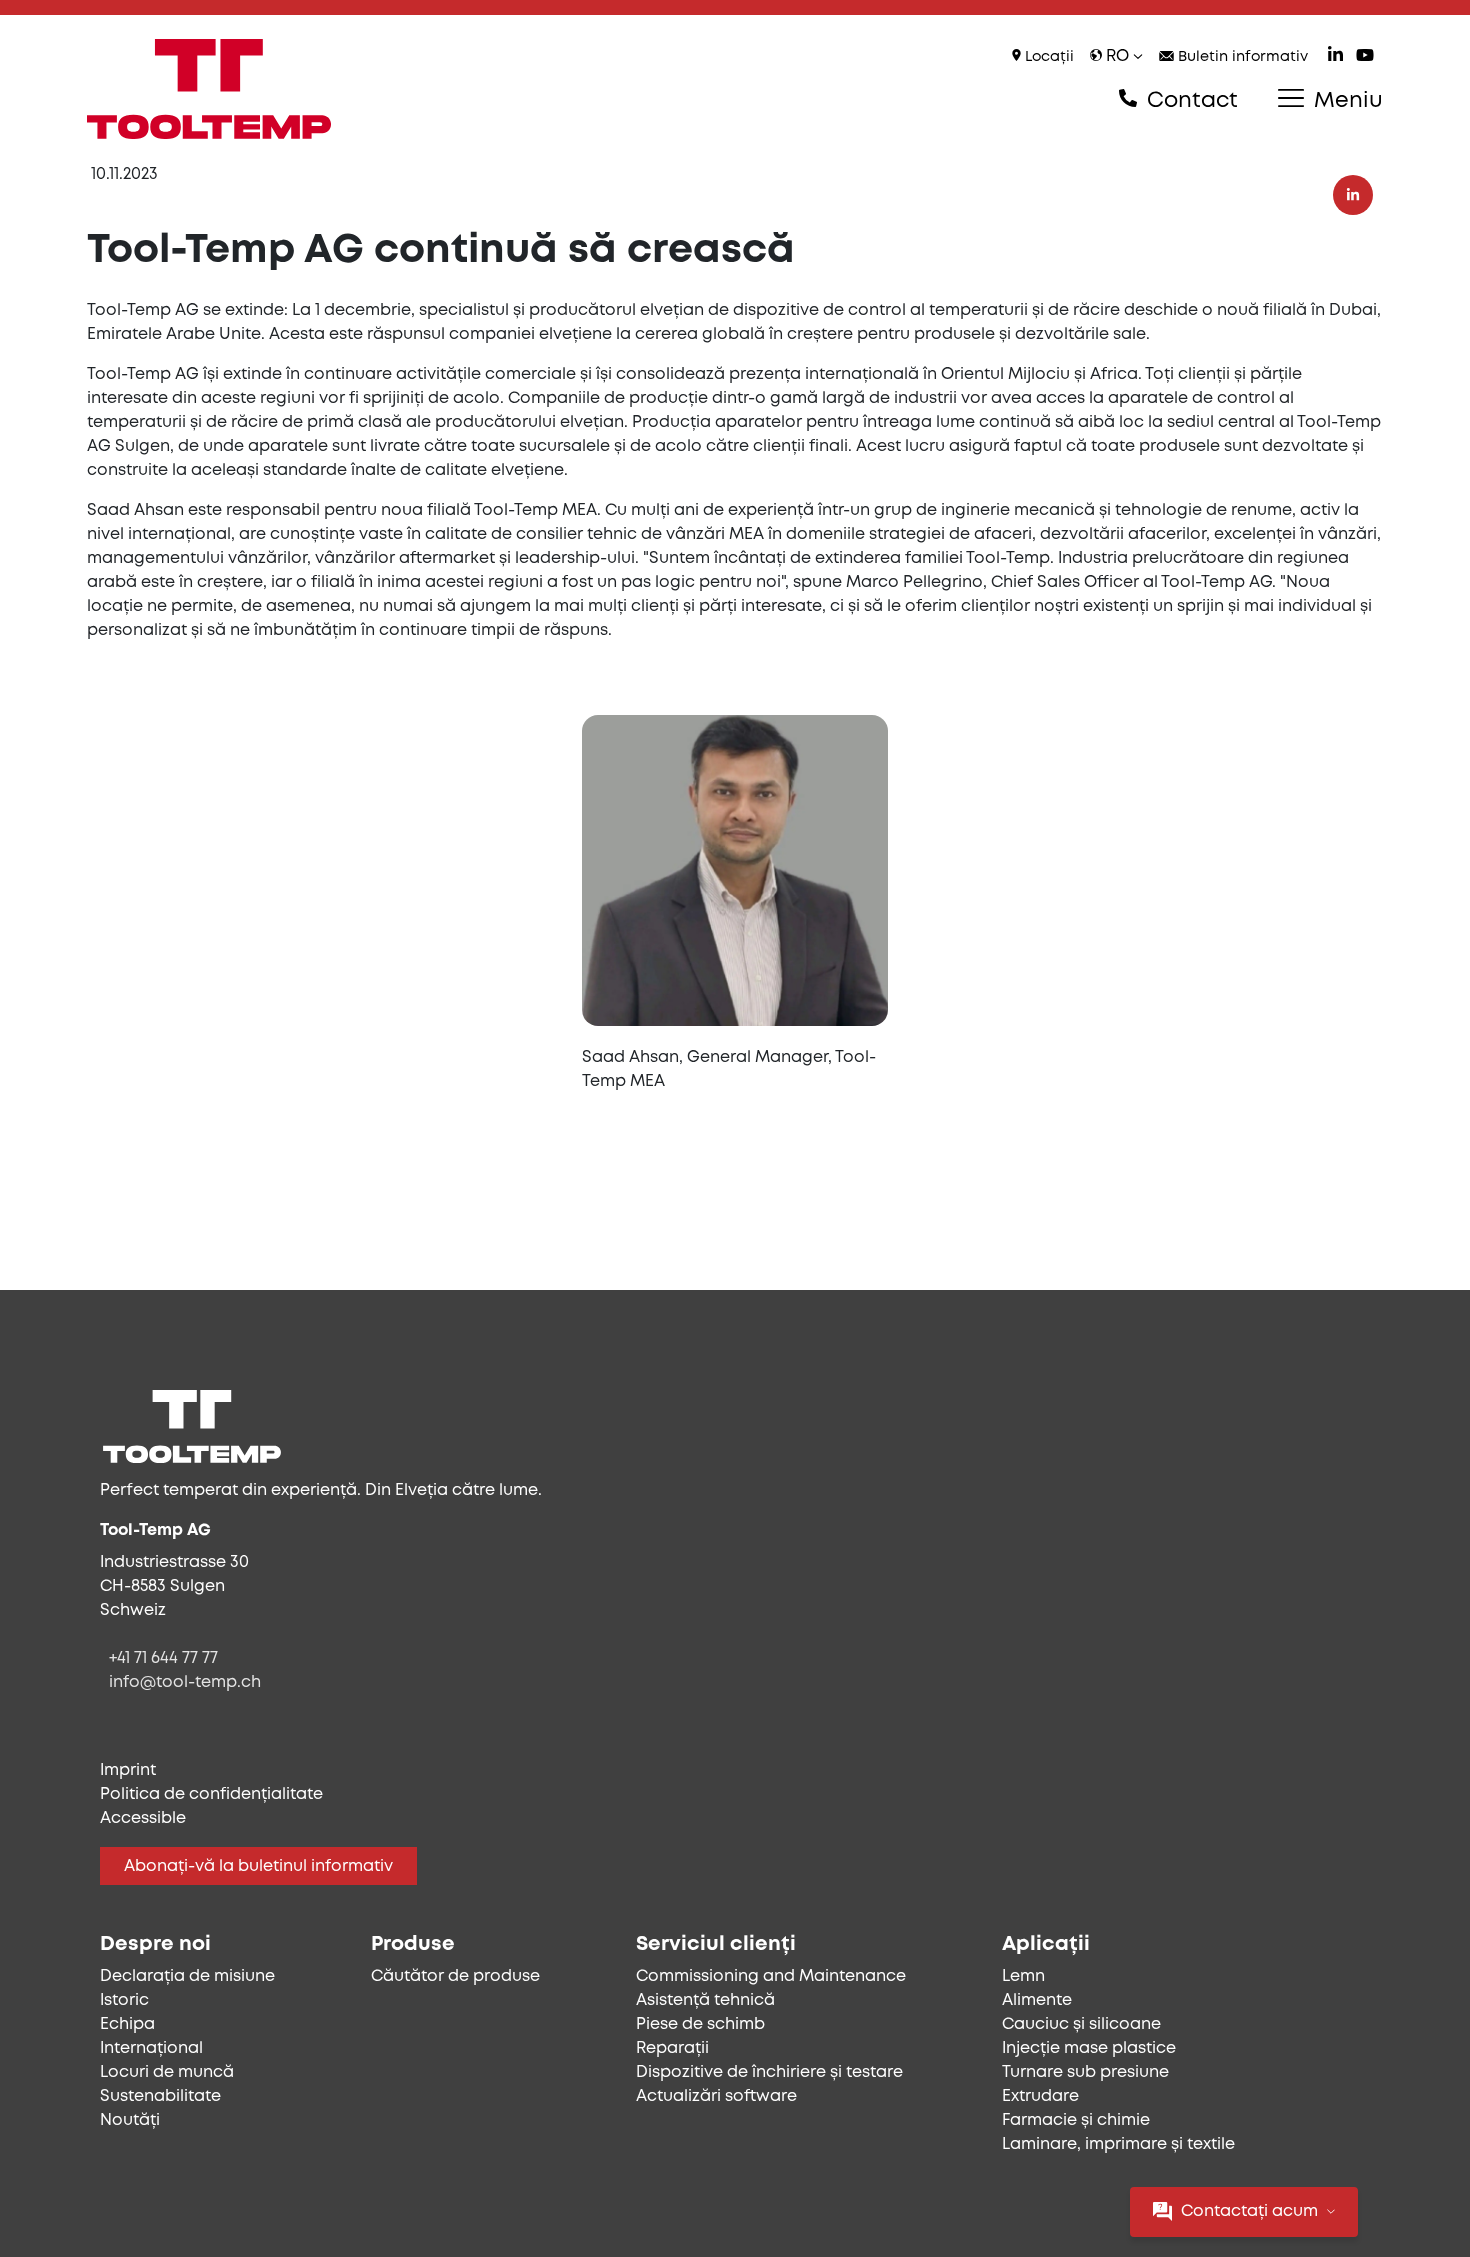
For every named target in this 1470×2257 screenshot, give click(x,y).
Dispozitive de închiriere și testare (769, 2072)
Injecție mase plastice (1089, 2048)
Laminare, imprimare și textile (1118, 2144)
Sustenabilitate (160, 2096)
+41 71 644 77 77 (163, 1658)
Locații (1047, 57)
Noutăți (130, 2120)
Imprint (128, 1770)
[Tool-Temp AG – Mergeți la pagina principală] (209, 89)
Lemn (1023, 1976)
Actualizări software (716, 2096)
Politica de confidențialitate (211, 1794)
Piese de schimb (700, 2024)
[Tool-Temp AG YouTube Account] (1365, 57)
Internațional (151, 2048)
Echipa (127, 2024)
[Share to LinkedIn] (1353, 195)
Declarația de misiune (187, 1976)
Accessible (143, 1818)
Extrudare (1040, 2096)
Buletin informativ (1241, 57)
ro (1117, 56)
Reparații (672, 2048)
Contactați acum (1249, 2211)
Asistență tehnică (705, 2000)
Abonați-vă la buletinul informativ (258, 1866)
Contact (1189, 101)
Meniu (1345, 101)
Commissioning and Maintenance (771, 1976)
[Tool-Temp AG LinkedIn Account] (1335, 57)
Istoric (124, 2000)
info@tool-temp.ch (185, 1682)
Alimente (1037, 2000)
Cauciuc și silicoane (1081, 2024)
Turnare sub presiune (1085, 2072)
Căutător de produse (455, 1976)
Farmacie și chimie (1076, 2120)
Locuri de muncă (167, 2072)
